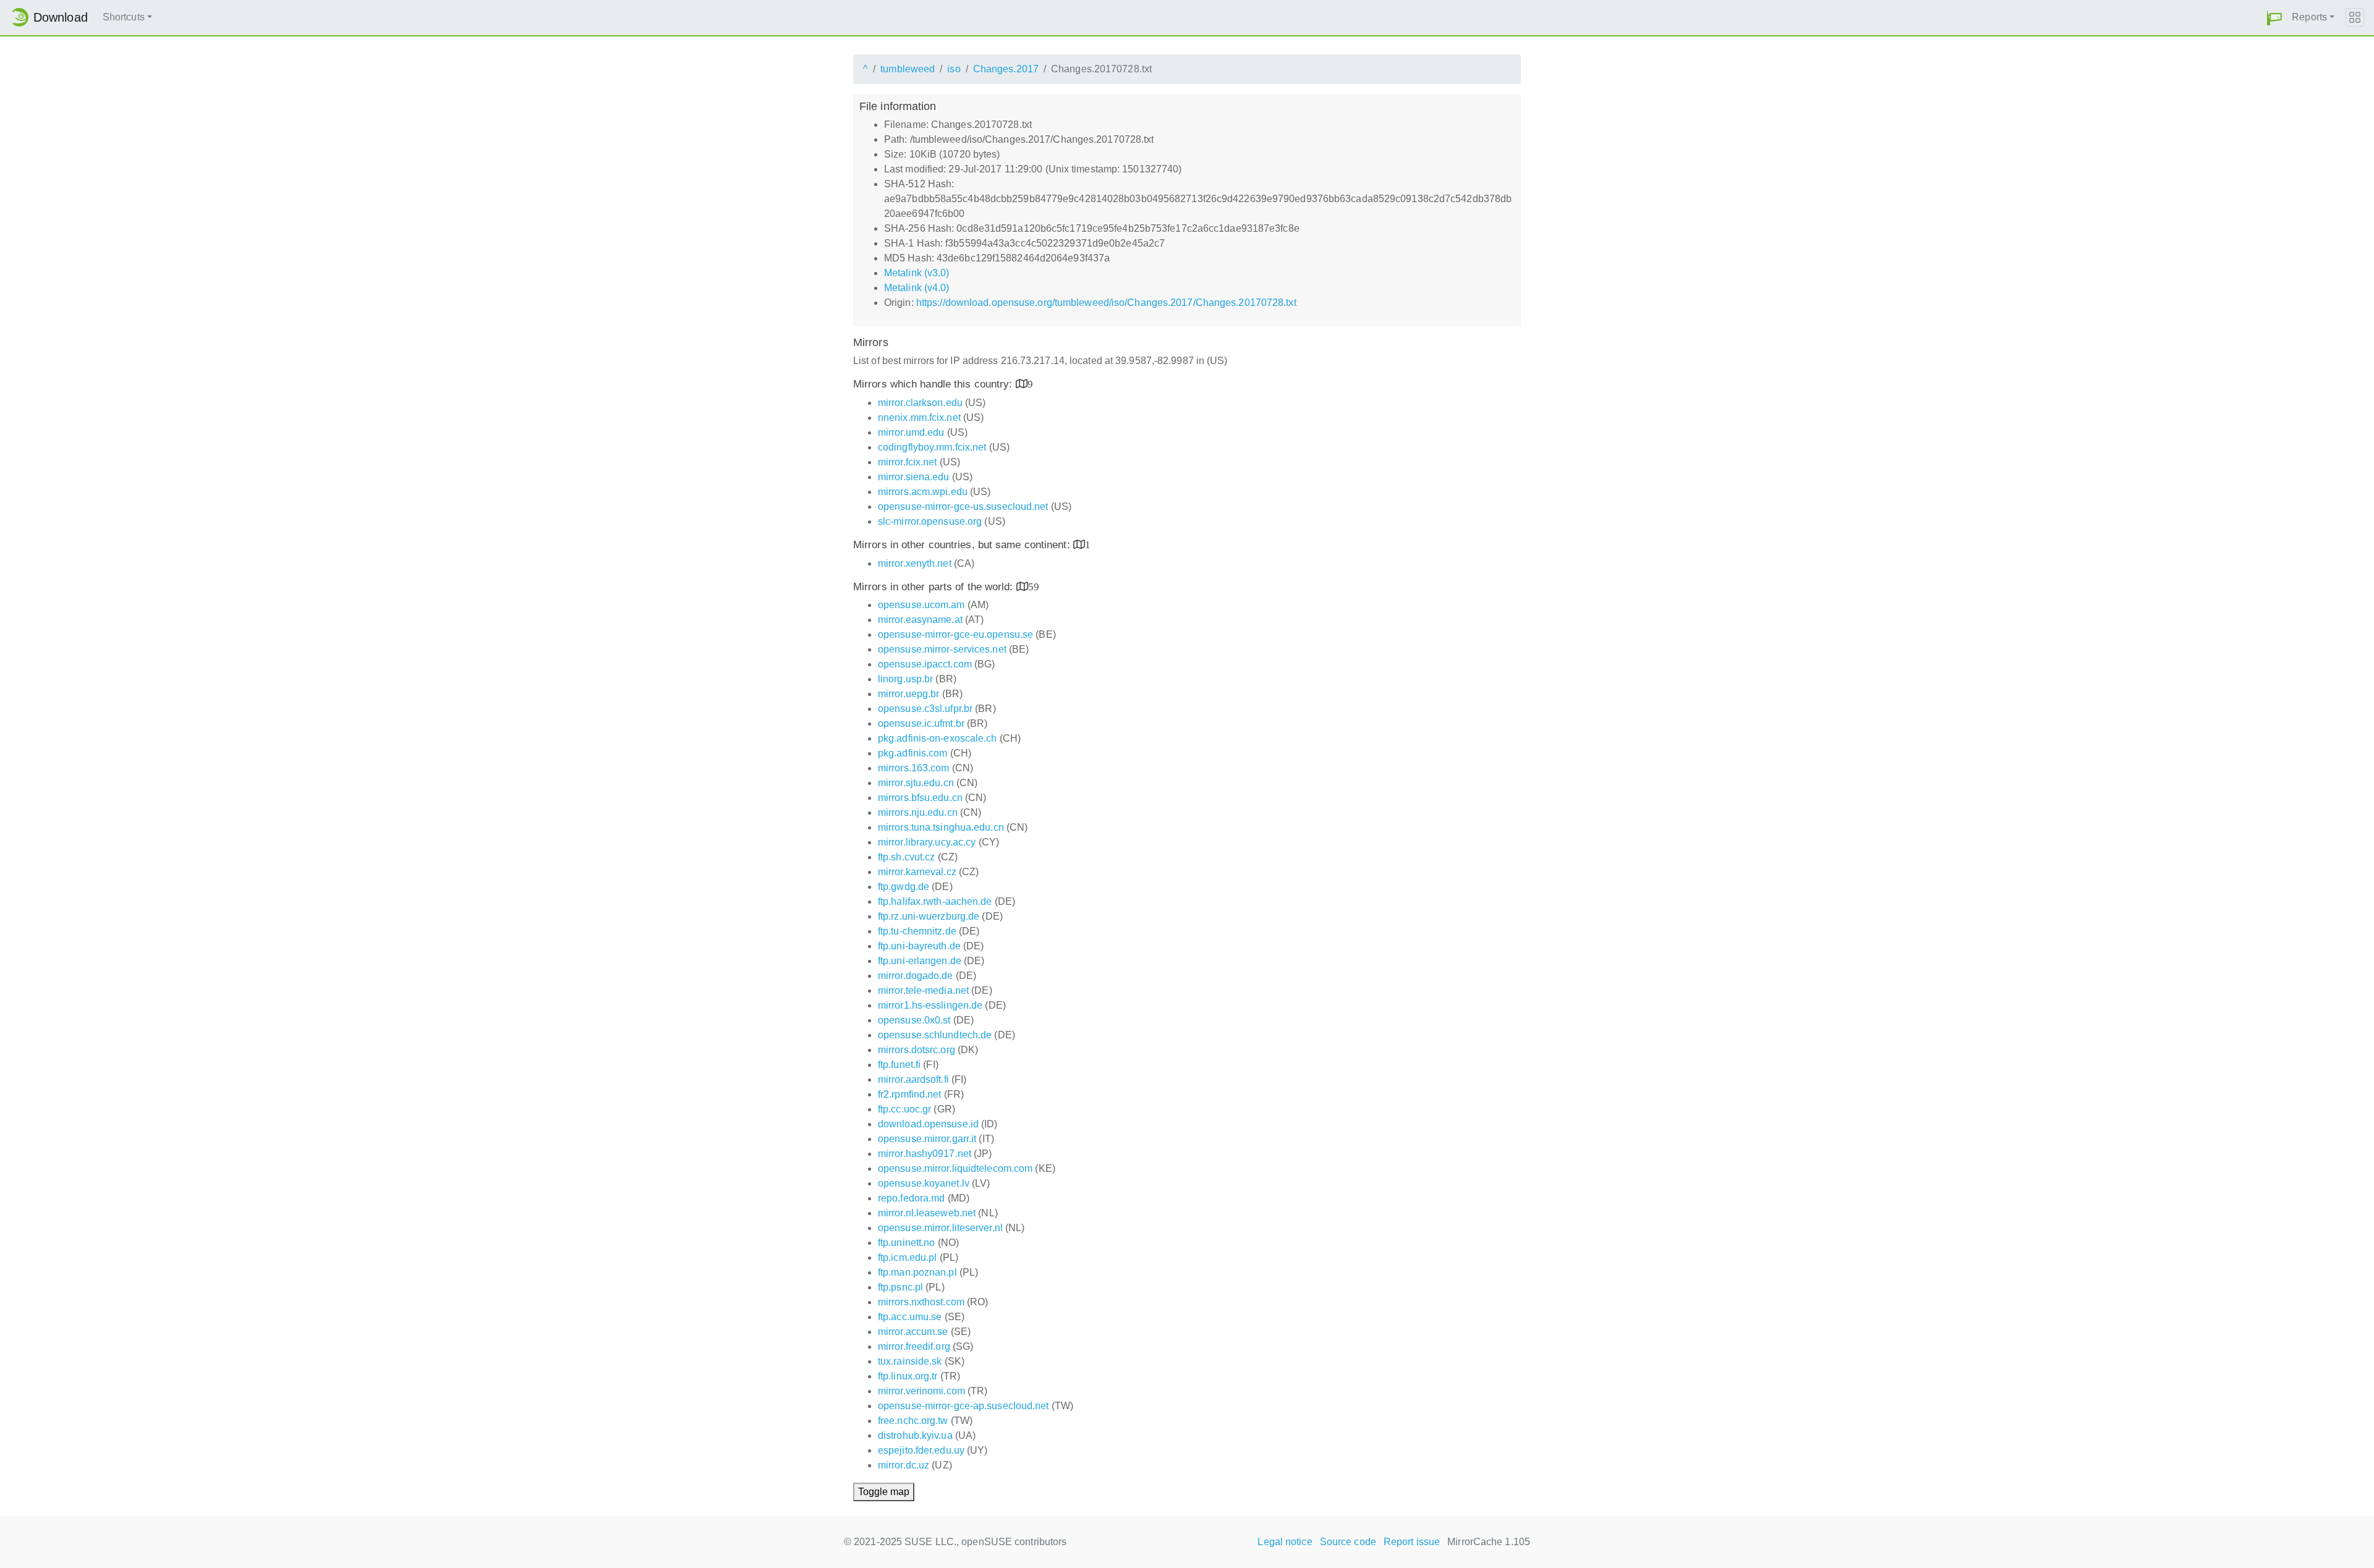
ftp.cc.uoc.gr (904, 1109)
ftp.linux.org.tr (908, 1376)
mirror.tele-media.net (923, 990)
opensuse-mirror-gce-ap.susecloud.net (964, 1406)
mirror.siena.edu (914, 477)
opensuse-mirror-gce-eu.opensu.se (955, 634)
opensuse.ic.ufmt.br (921, 723)
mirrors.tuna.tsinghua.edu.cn (941, 827)
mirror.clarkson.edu (920, 403)
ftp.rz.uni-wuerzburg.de (929, 916)
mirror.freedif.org (914, 1346)
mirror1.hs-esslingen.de (930, 1005)
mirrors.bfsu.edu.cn (920, 798)
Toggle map (884, 1492)
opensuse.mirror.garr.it (927, 1139)
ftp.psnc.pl (900, 1287)
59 (1034, 586)
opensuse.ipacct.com (925, 664)
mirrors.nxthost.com (921, 1302)
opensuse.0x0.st (914, 1020)
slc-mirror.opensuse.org (930, 521)
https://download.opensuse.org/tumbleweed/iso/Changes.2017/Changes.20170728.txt (1106, 303)
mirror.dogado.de (916, 976)
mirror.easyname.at (920, 620)
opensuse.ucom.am (921, 605)
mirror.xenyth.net (915, 563)
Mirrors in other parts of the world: (935, 587)
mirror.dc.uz (904, 1465)
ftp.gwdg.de (904, 887)
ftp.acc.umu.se (910, 1317)
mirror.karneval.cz (917, 872)
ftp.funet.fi (899, 1065)
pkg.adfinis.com (913, 753)
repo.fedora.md (911, 1198)
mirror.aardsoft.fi (913, 1079)
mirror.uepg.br (908, 694)
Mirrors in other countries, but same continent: (963, 545)
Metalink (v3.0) (917, 273)
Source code (1348, 1542)
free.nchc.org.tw (913, 1421)
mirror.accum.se (913, 1332)
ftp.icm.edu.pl (907, 1257)
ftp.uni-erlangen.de (920, 961)
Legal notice (1285, 1542)
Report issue (1412, 1542)
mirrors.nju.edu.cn (918, 812)
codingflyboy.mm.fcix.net (932, 447)
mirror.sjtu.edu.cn (916, 783)
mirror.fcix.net (908, 462)
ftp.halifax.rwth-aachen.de (935, 901)
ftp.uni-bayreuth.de (919, 946)
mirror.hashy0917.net (925, 1154)
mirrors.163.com (914, 768)
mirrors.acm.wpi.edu (923, 492)
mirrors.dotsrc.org (917, 1050)
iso (954, 69)
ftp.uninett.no (906, 1243)
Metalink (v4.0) (917, 288)
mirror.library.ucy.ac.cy (927, 842)
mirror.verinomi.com (921, 1391)
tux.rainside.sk (910, 1361)
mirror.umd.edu (911, 432)
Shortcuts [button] (124, 17)
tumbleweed (908, 69)
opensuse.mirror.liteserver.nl (940, 1228)
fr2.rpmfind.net (910, 1094)
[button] (2274, 18)
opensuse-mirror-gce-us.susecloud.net (963, 506)
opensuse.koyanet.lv (924, 1183)
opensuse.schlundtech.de (935, 1035)
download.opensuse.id (928, 1124)
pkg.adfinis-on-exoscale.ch (938, 738)
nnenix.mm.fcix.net (919, 417)
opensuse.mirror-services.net (942, 649)
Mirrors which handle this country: (934, 384)
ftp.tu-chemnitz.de (917, 931)
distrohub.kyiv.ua (915, 1435)
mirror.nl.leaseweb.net (927, 1213)
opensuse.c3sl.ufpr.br (925, 709)
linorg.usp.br (905, 679)
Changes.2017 (1006, 69)
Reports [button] (2309, 17)
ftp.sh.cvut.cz (906, 857)
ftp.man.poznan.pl (917, 1272)
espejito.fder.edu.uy (921, 1450)
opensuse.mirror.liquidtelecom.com (955, 1168)
